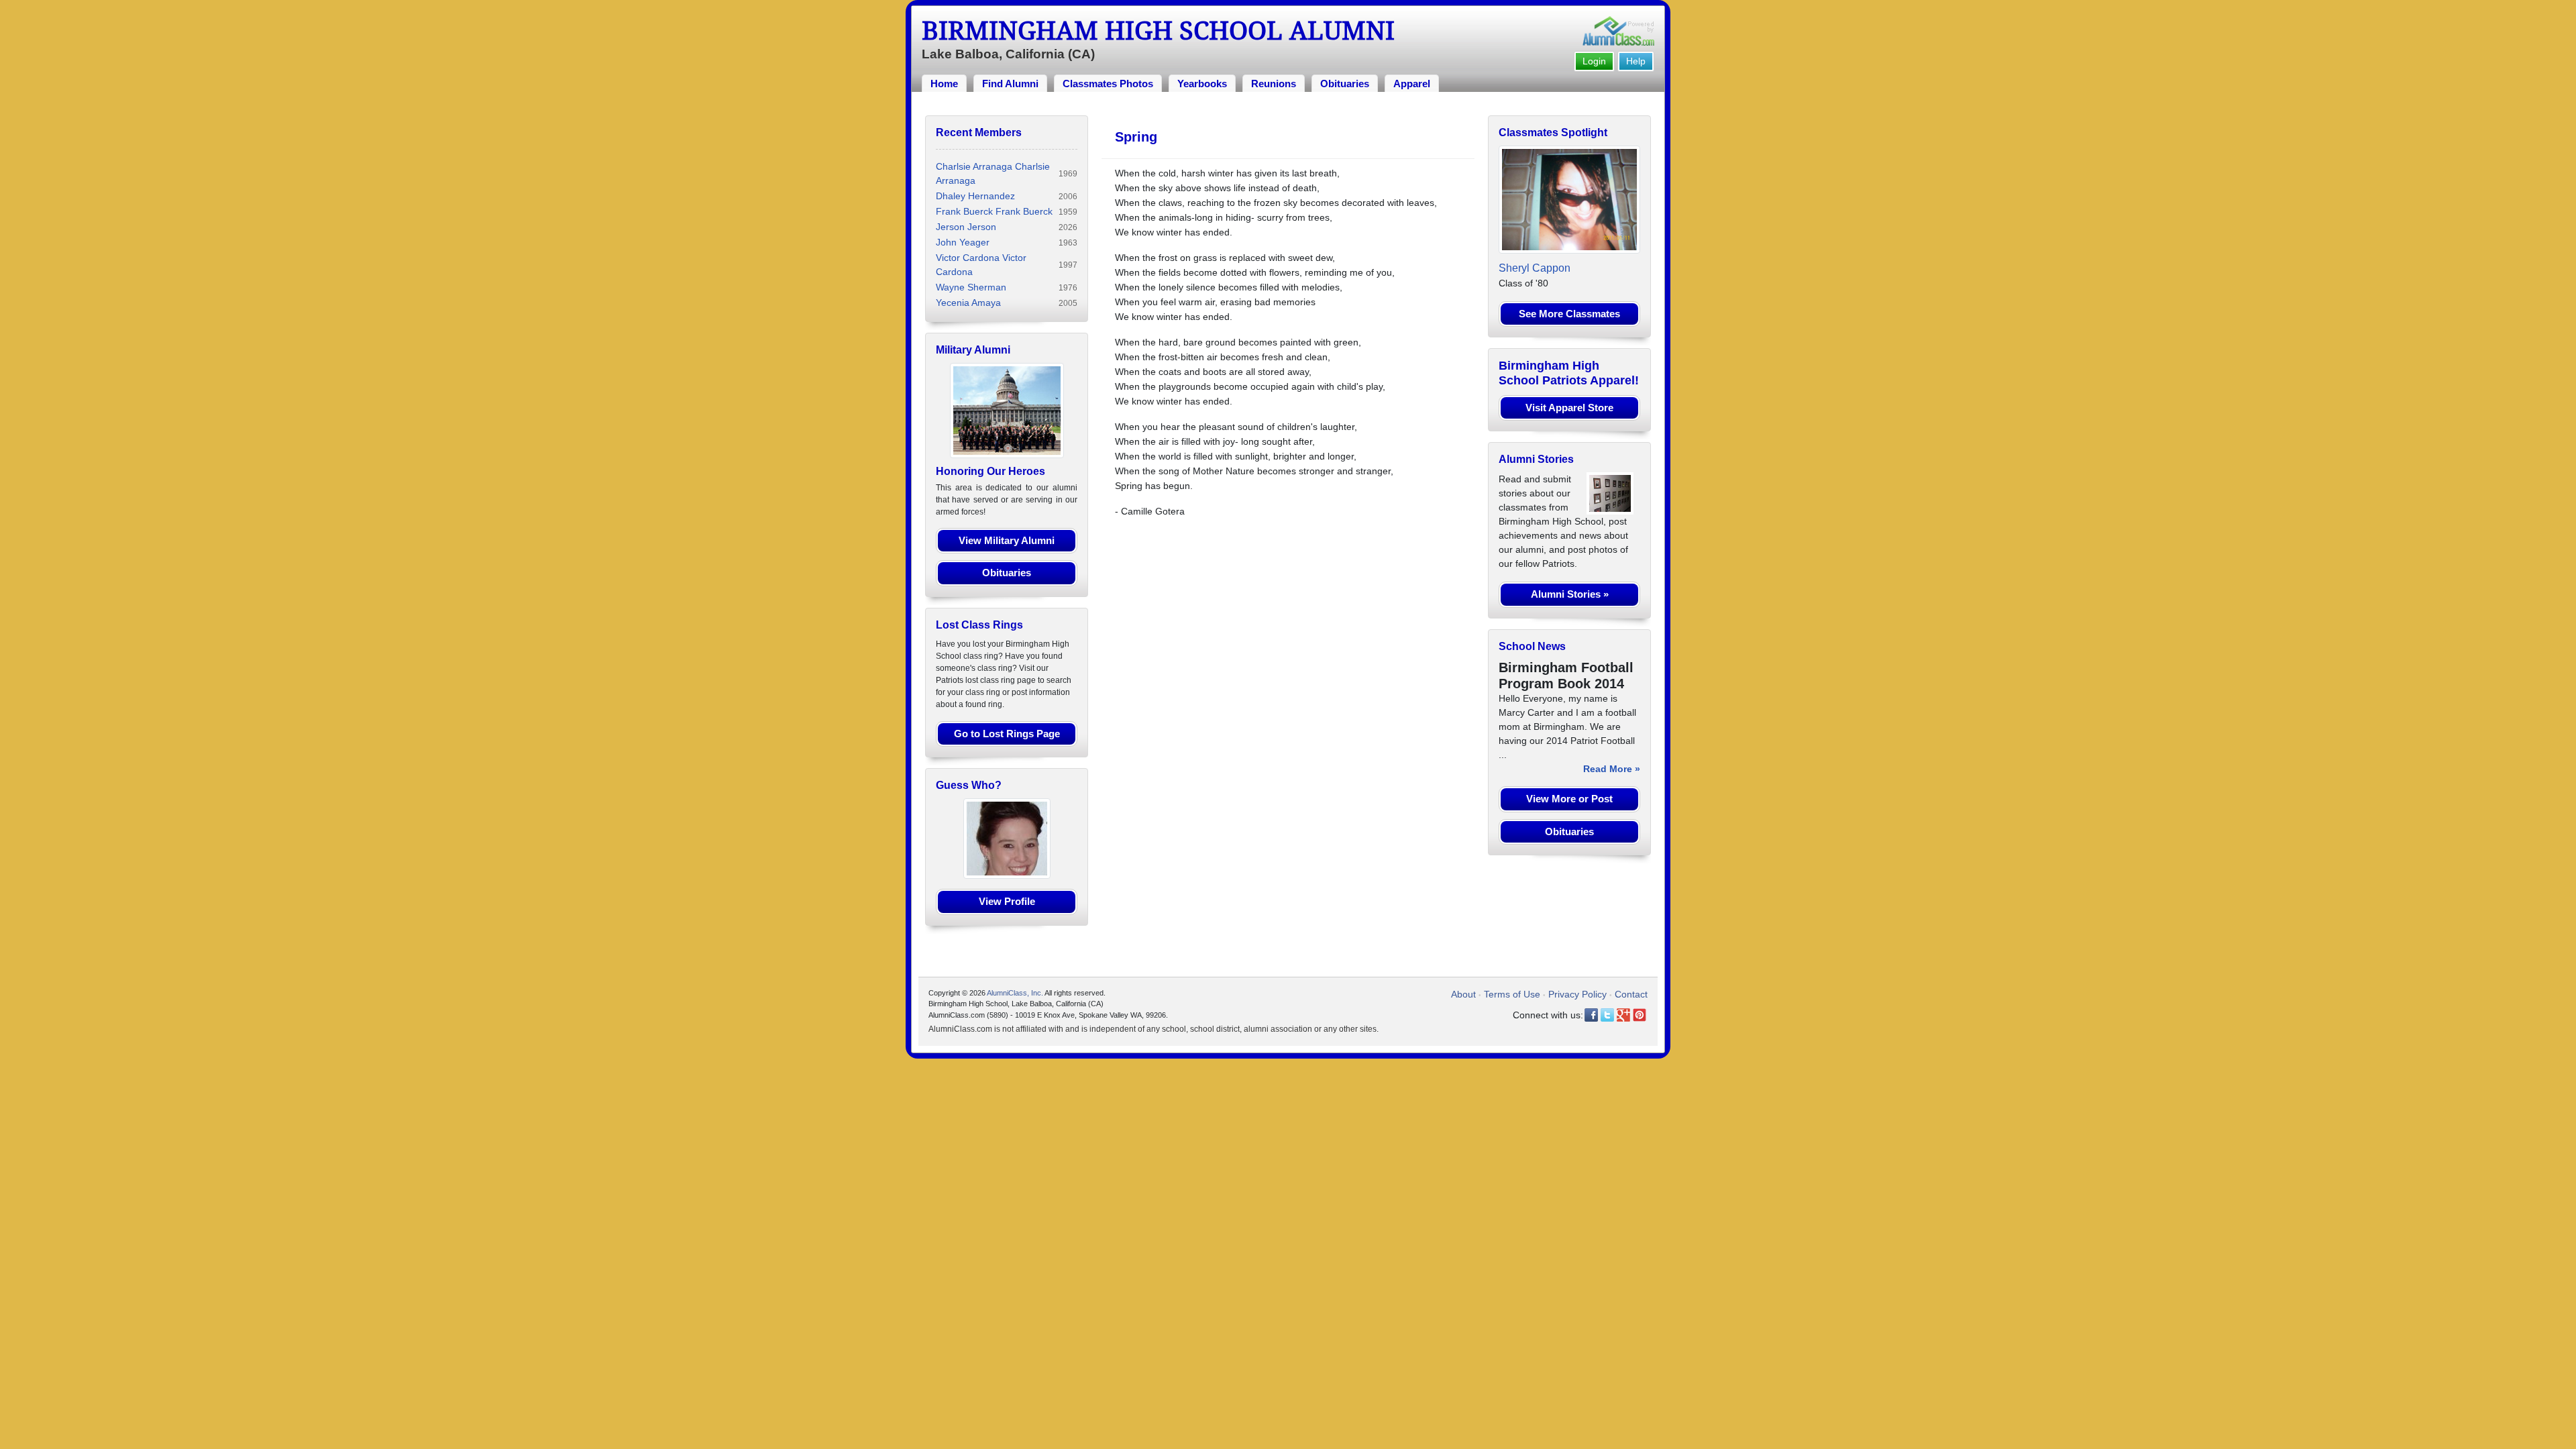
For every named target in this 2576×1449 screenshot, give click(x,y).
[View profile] (1007, 838)
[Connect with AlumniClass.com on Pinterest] (1640, 1015)
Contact (1631, 994)
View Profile (1007, 901)
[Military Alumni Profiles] (1007, 410)
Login (1594, 61)
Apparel (1412, 84)
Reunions (1274, 84)
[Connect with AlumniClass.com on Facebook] (1591, 1015)
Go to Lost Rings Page (1007, 734)
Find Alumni (1010, 84)
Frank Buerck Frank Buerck (994, 211)
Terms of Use (1512, 994)
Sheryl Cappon (1535, 268)
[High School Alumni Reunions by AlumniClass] (1618, 31)
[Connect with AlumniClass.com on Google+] (1623, 1015)
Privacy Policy (1577, 994)
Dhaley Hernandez (975, 196)
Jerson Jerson (966, 227)
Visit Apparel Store (1569, 408)
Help (1636, 61)
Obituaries (1345, 84)
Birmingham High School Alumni (1158, 31)
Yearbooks (1202, 84)
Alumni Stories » (1570, 594)
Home (944, 84)
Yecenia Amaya (968, 303)
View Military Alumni (1007, 540)
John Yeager (963, 242)
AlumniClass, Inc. (1015, 993)
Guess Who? (969, 785)
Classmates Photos (1108, 84)
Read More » (1612, 769)
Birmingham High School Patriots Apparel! (1569, 373)
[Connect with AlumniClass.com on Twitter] (1607, 1015)
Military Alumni (973, 350)
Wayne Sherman (971, 287)
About (1463, 994)
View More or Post (1569, 799)
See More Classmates (1569, 314)
